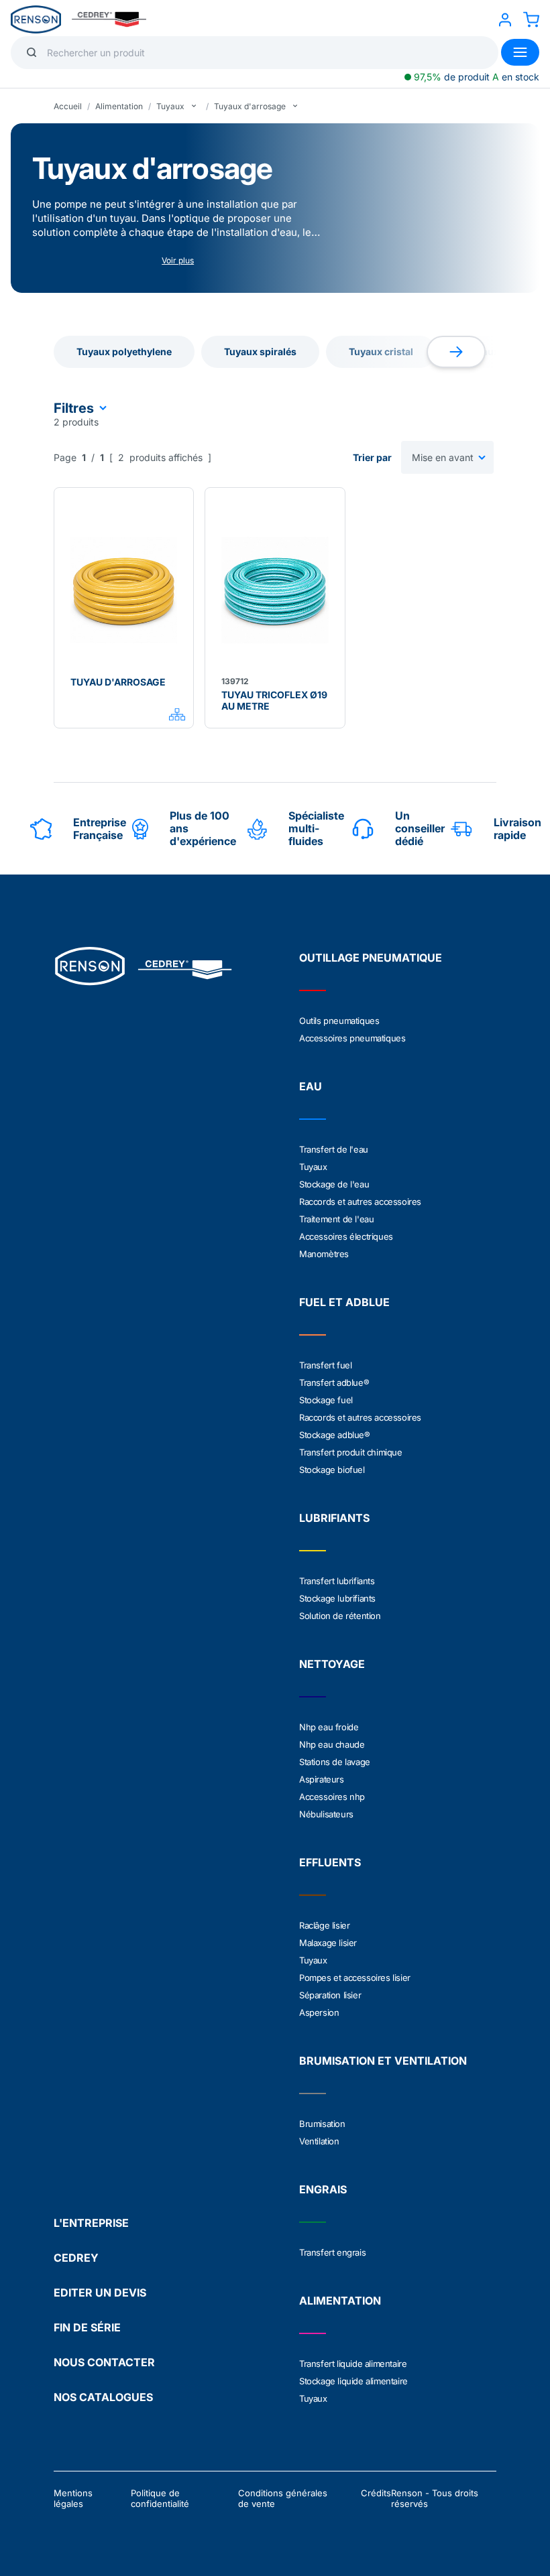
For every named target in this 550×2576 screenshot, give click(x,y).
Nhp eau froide (329, 1727)
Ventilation (319, 2141)
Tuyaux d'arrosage (250, 106)
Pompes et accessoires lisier (355, 1978)
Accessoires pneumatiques (352, 1038)
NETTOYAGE (332, 1664)
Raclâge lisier (324, 1925)
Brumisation (322, 2124)
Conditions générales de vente (283, 2498)
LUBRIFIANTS (334, 1518)
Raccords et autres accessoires (360, 1202)
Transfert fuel (325, 1365)
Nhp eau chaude (332, 1744)
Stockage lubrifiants (337, 1598)
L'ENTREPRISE (91, 2223)
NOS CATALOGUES (103, 2397)
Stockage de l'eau (334, 1184)
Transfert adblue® (334, 1382)
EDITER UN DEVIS (100, 2293)
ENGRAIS (323, 2189)
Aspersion (319, 2012)
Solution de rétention (340, 1616)
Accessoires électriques (346, 1236)
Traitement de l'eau (336, 1219)
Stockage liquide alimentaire (353, 2381)
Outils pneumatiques (339, 1021)
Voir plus (178, 260)
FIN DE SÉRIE (87, 2327)
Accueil (68, 106)
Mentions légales (73, 2498)
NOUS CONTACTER (104, 2362)
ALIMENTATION (340, 2301)
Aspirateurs (322, 1779)
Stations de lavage (335, 1762)
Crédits (376, 2493)
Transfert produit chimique (351, 1452)
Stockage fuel (326, 1400)
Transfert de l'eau (334, 1149)
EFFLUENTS (330, 1862)
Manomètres (324, 1254)
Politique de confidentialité (160, 2498)
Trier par (372, 457)
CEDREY (76, 2258)
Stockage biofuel (332, 1470)
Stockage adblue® (335, 1435)
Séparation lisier (330, 1995)
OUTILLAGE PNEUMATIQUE (371, 958)
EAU (311, 1086)
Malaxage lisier (328, 1943)
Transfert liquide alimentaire (353, 2364)
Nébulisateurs (326, 1814)
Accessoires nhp (332, 1797)
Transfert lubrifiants (337, 1581)
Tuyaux (170, 106)
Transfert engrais (332, 2252)
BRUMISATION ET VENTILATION (383, 2061)
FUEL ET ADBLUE (344, 1302)
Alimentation (119, 106)
